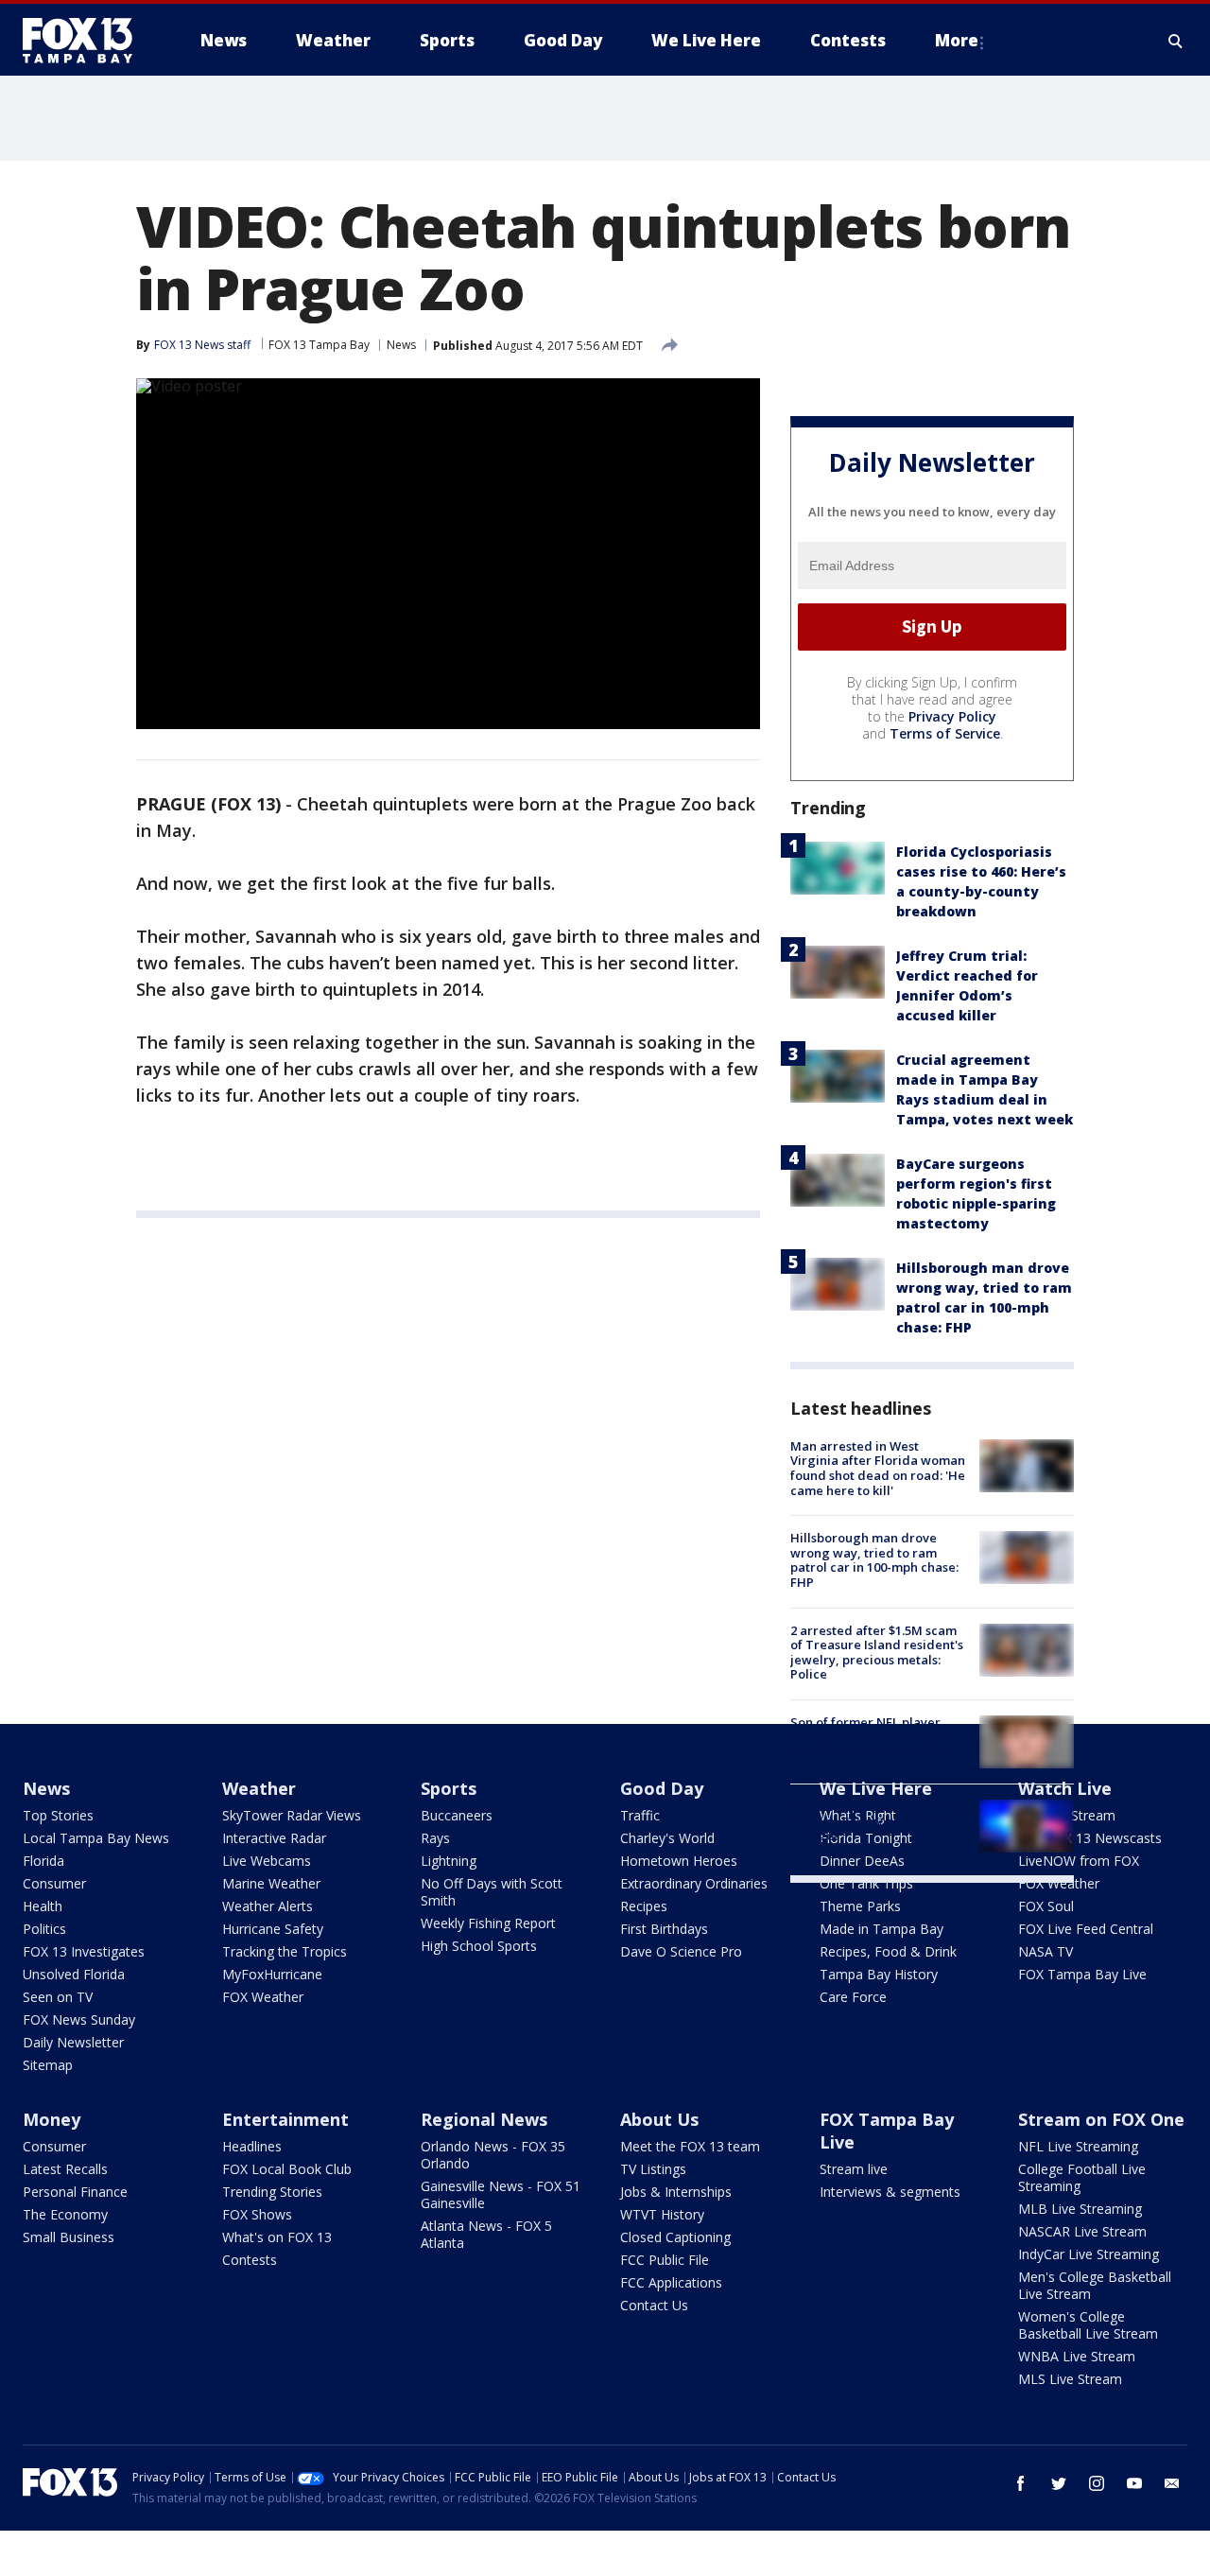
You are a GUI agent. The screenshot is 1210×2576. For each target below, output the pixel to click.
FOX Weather (263, 1997)
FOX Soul (1046, 1906)
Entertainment (285, 2119)
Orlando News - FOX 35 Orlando (493, 2155)
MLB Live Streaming (1080, 2209)
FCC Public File (665, 2260)
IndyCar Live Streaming (1089, 2254)
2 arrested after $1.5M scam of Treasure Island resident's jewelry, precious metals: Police (877, 1653)
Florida (43, 1861)
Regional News (484, 2119)
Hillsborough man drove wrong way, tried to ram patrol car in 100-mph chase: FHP (874, 1560)
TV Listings (653, 2169)
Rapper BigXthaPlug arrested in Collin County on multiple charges (879, 1821)
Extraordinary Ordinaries (694, 1883)
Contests (250, 2260)
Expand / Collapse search (1176, 41)
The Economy (65, 2214)
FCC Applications (671, 2282)
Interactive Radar (274, 1838)
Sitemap (48, 2065)
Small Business (69, 2237)
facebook (1021, 2483)
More (957, 40)
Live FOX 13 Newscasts (1090, 1838)
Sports (449, 1788)
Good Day (662, 1788)
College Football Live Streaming (1082, 2177)
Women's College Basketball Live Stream (1088, 2325)
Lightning (449, 1861)
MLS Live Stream (1070, 2379)
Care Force (853, 1997)
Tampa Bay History (879, 1974)
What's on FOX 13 (277, 2237)
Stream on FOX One (1101, 2119)
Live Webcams (267, 1861)
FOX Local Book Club (287, 2169)
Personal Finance (75, 2192)
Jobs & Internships (676, 2192)
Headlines (252, 2146)
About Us (659, 2119)
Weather (259, 1788)
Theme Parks (860, 1906)
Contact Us (654, 2305)
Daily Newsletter (73, 2042)
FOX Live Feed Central (1086, 1929)
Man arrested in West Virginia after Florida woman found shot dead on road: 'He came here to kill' (878, 1468)
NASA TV (1046, 1951)
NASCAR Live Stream (1082, 2231)
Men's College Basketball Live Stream (1095, 2285)
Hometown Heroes (679, 1861)
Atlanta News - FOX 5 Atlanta (486, 2234)
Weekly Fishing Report (488, 1923)
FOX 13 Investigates (84, 1951)
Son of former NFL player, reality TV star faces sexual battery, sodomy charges (871, 1737)
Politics (44, 1929)
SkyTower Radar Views (292, 1815)
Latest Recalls (65, 2169)
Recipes (644, 1906)
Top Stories (58, 1815)
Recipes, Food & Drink (888, 1951)
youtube (1134, 2483)
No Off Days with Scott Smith (492, 1892)
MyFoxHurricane (272, 1974)
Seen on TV (58, 1997)
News (401, 345)
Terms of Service (945, 733)
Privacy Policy (952, 716)
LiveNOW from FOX (1079, 1861)
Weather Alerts (268, 1906)
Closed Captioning (675, 2237)
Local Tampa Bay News (96, 1838)
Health (43, 1906)
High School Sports (479, 1946)
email (1172, 2483)
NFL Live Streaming (1078, 2146)
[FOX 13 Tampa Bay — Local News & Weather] (85, 41)
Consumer (54, 1883)
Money (52, 2119)
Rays (435, 1838)
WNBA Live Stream (1077, 2356)
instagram (1097, 2483)
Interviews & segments (890, 2192)
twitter (1059, 2483)
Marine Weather (271, 1883)
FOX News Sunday (79, 2019)
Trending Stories (272, 2192)
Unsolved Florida (74, 1974)
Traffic (640, 1815)
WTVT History (662, 2214)
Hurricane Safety (273, 1929)
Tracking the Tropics (285, 1951)
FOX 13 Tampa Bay (319, 345)
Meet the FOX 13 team (690, 2146)
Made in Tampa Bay (882, 1929)
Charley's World (667, 1838)
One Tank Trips (866, 1883)
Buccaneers (457, 1815)
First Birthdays (664, 1929)
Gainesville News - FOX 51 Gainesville (501, 2194)
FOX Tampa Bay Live (1082, 1974)
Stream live (854, 2169)
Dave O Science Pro (681, 1951)
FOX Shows (257, 2214)
